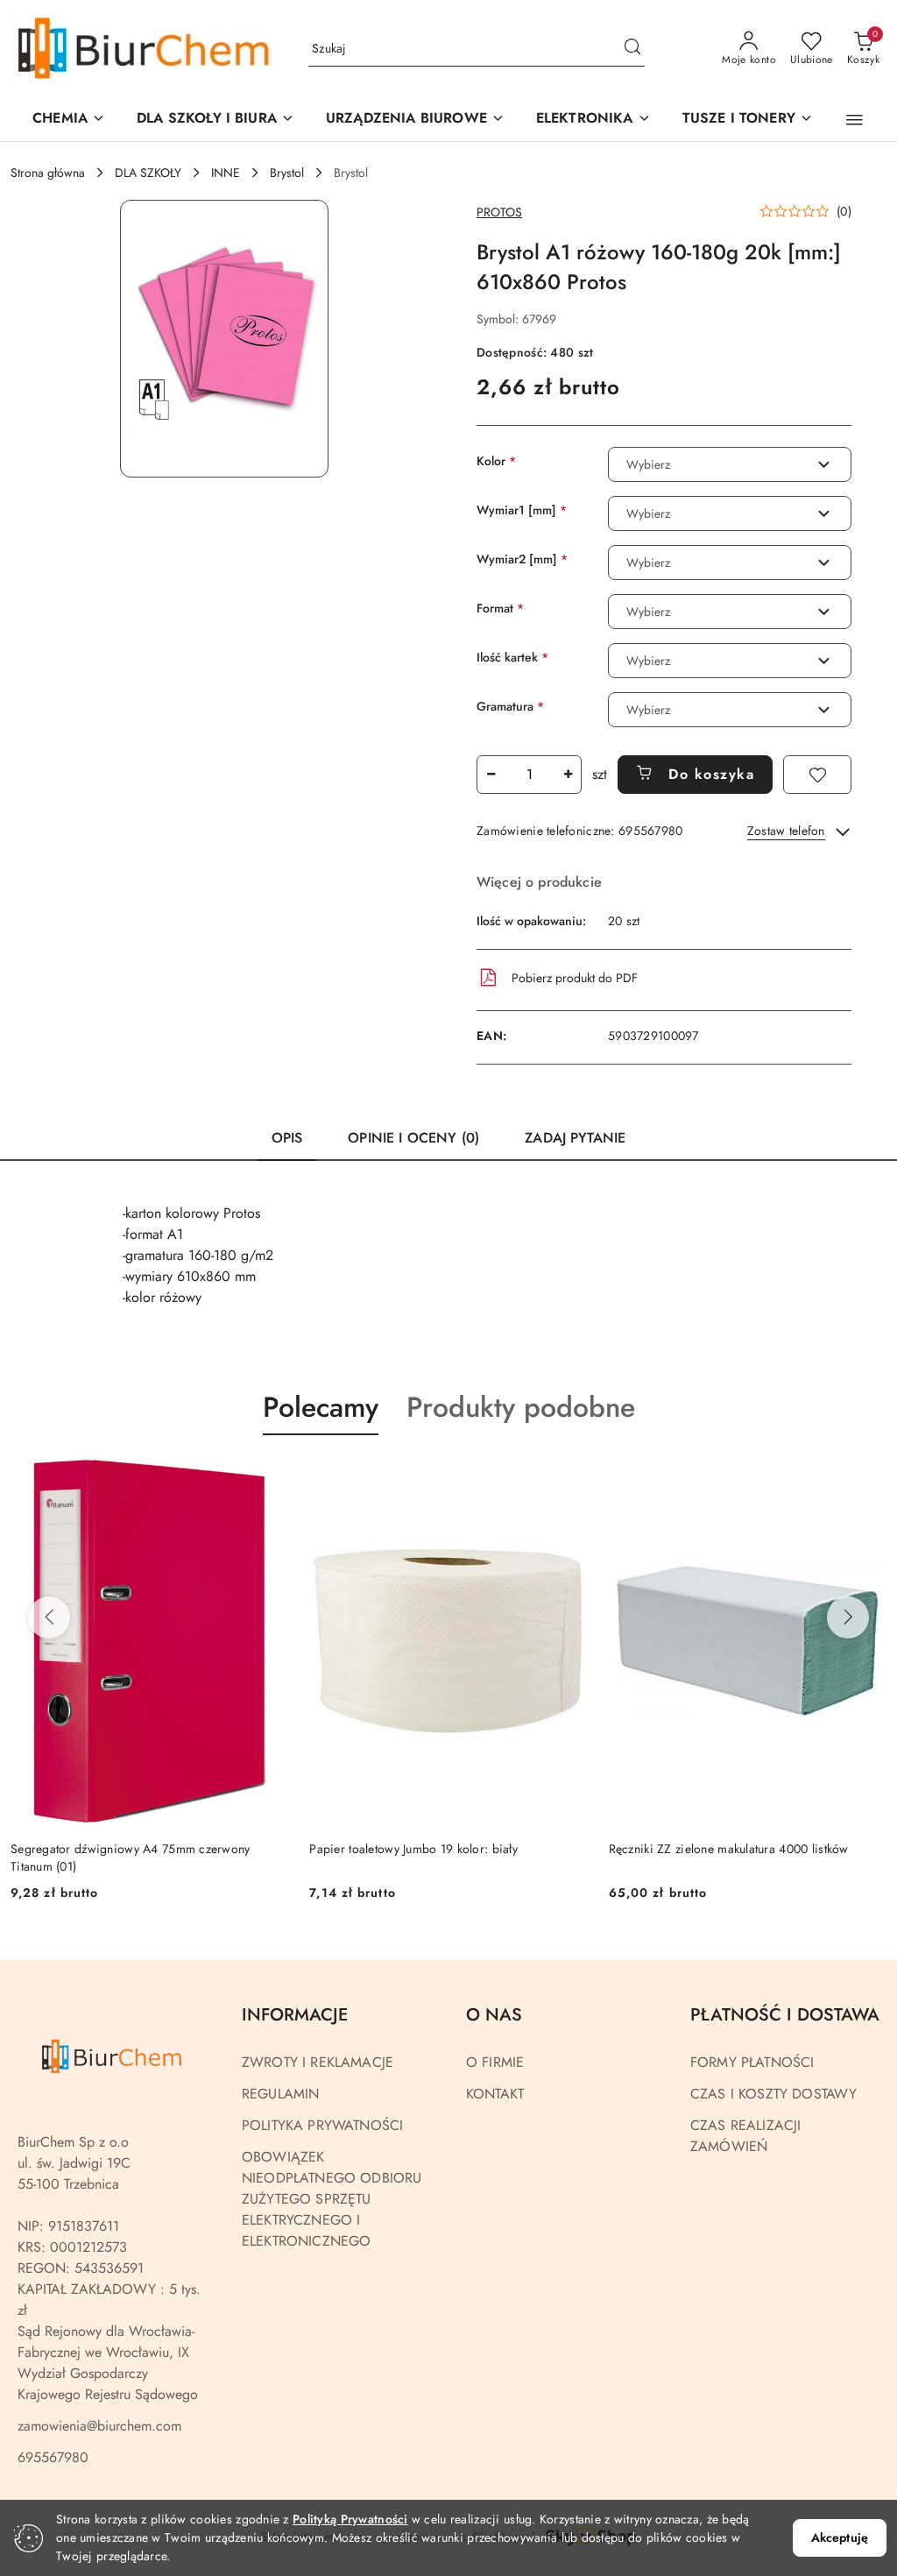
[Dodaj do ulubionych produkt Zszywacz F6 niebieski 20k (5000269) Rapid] (866, 1476)
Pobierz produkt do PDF (575, 978)
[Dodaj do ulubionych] (817, 775)
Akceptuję (840, 2537)
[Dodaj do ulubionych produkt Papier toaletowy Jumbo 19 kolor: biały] (268, 1476)
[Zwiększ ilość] (568, 775)
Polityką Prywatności (350, 2519)
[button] (415, 120)
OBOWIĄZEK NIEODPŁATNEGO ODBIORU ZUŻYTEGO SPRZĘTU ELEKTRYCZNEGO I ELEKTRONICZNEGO (332, 2199)
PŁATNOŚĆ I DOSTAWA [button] (785, 2015)
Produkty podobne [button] (521, 1407)
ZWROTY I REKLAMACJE (318, 2062)
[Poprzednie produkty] (49, 1617)
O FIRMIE (495, 2062)
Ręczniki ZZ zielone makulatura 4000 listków (429, 1849)
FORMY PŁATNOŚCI (752, 2062)
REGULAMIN (280, 2094)
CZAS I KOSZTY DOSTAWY (773, 2094)
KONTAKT (495, 2094)
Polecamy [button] (321, 1407)
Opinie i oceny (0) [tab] (413, 1138)
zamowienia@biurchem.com (99, 2426)
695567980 (53, 2457)
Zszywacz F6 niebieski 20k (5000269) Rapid (730, 1849)
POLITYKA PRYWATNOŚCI (322, 2125)
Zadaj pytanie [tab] (575, 1138)
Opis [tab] (287, 1138)
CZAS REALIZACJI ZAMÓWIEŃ (745, 2136)
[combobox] (730, 464)
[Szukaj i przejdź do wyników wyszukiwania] (632, 49)
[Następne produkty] (848, 1617)
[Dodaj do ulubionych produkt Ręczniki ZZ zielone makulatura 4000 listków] (568, 1476)
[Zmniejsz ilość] (491, 775)
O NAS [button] (494, 2015)
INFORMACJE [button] (295, 2015)
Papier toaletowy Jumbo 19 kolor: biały (115, 1849)
